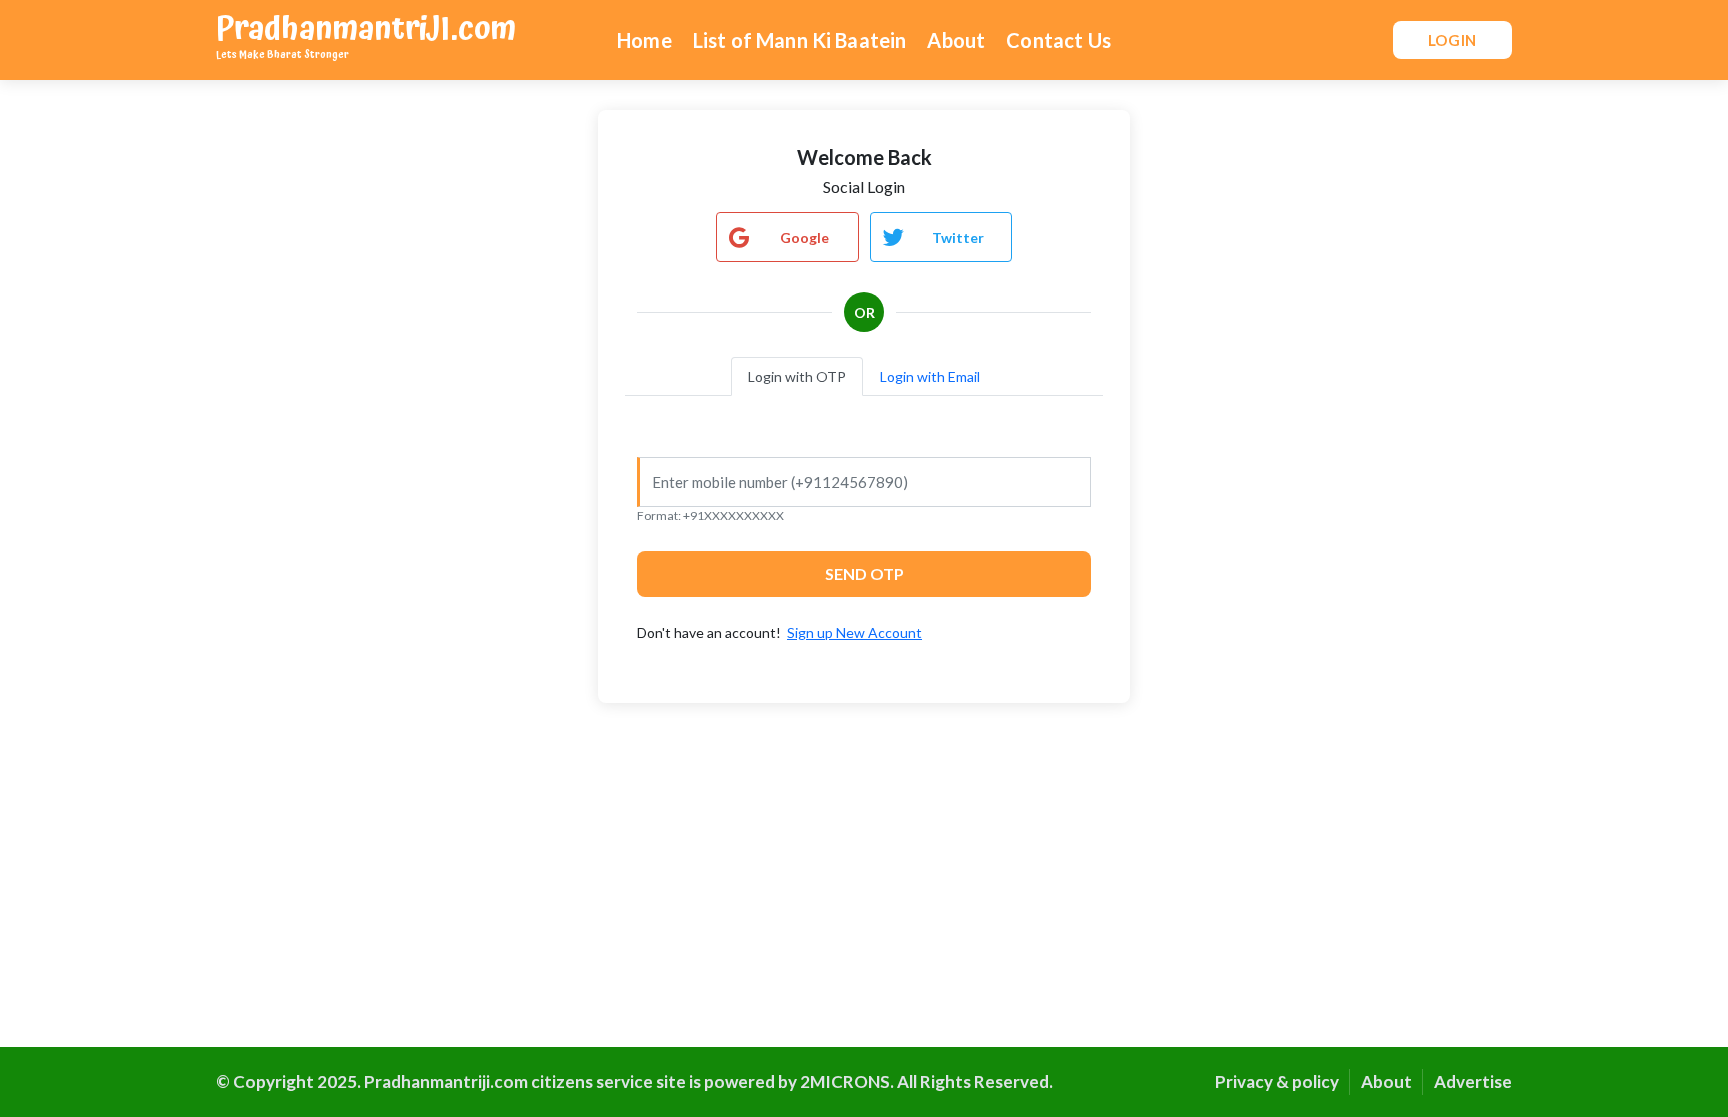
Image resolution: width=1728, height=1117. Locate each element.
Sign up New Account (854, 632)
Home (644, 40)
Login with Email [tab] (930, 376)
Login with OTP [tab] (797, 376)
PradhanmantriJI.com (366, 33)
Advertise (1473, 1081)
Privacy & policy (1277, 1081)
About (956, 40)
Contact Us (1058, 40)
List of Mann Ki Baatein (800, 40)
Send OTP (864, 573)
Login (1452, 40)
